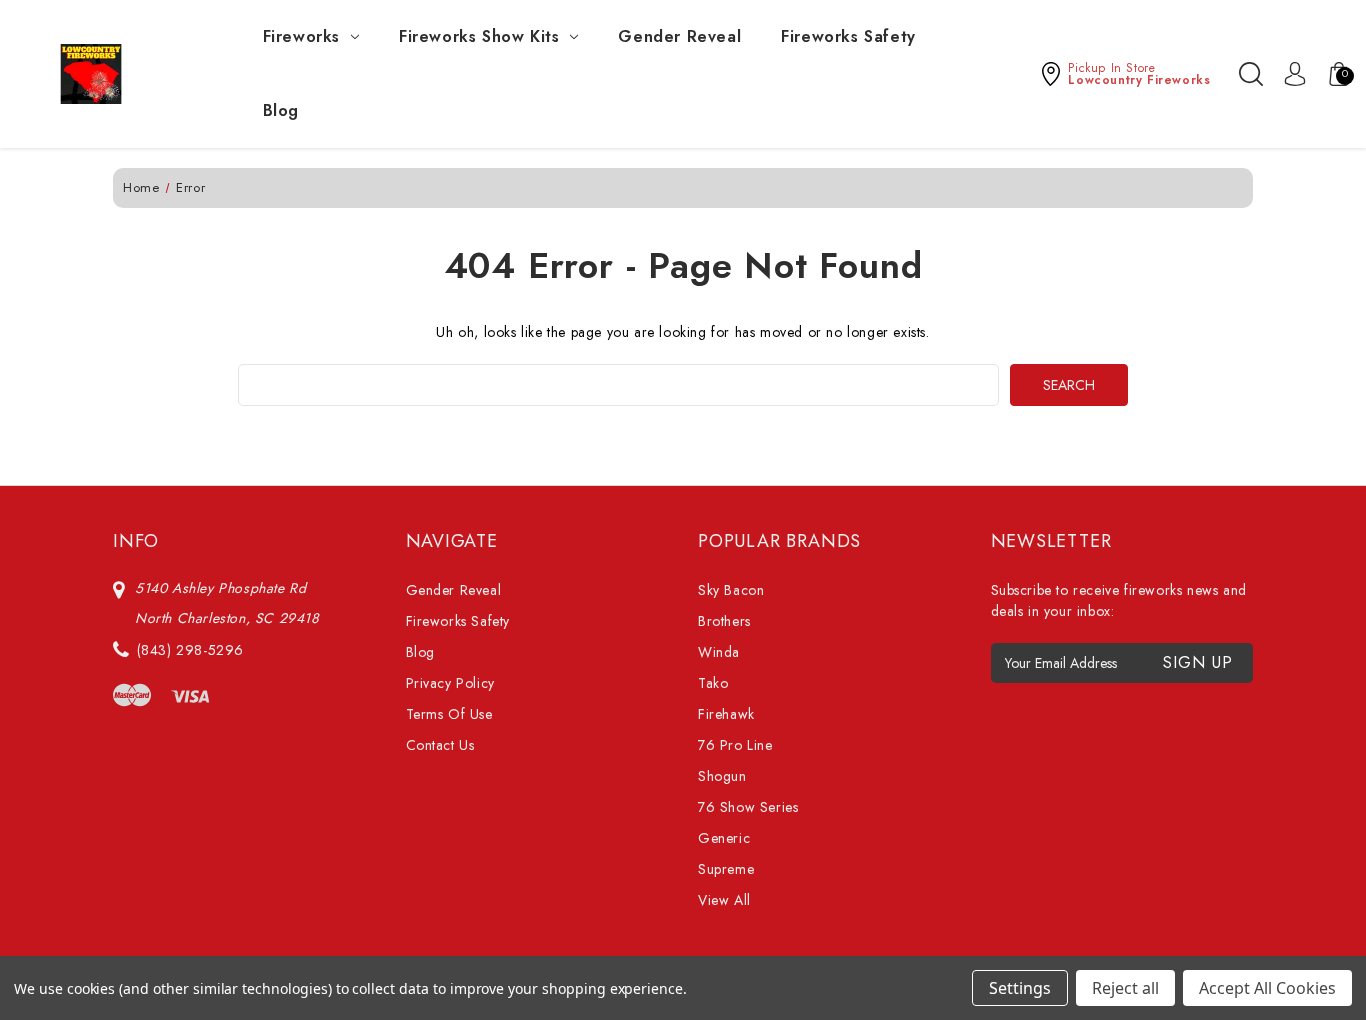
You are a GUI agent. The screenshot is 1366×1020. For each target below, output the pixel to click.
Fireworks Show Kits (479, 36)
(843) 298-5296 (190, 650)
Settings (1020, 988)
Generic (724, 838)
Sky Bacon (731, 590)
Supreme (726, 869)
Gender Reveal (679, 36)
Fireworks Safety (848, 36)
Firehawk (726, 714)
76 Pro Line (735, 745)
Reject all (1125, 988)
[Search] (1251, 74)
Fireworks (301, 36)
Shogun (722, 776)
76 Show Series (748, 807)
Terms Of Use (449, 714)
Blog (281, 110)
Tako (713, 683)
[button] (1124, 74)
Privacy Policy (450, 683)
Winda (719, 652)
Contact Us (440, 745)
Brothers (724, 621)
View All (724, 900)
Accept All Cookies (1267, 988)
